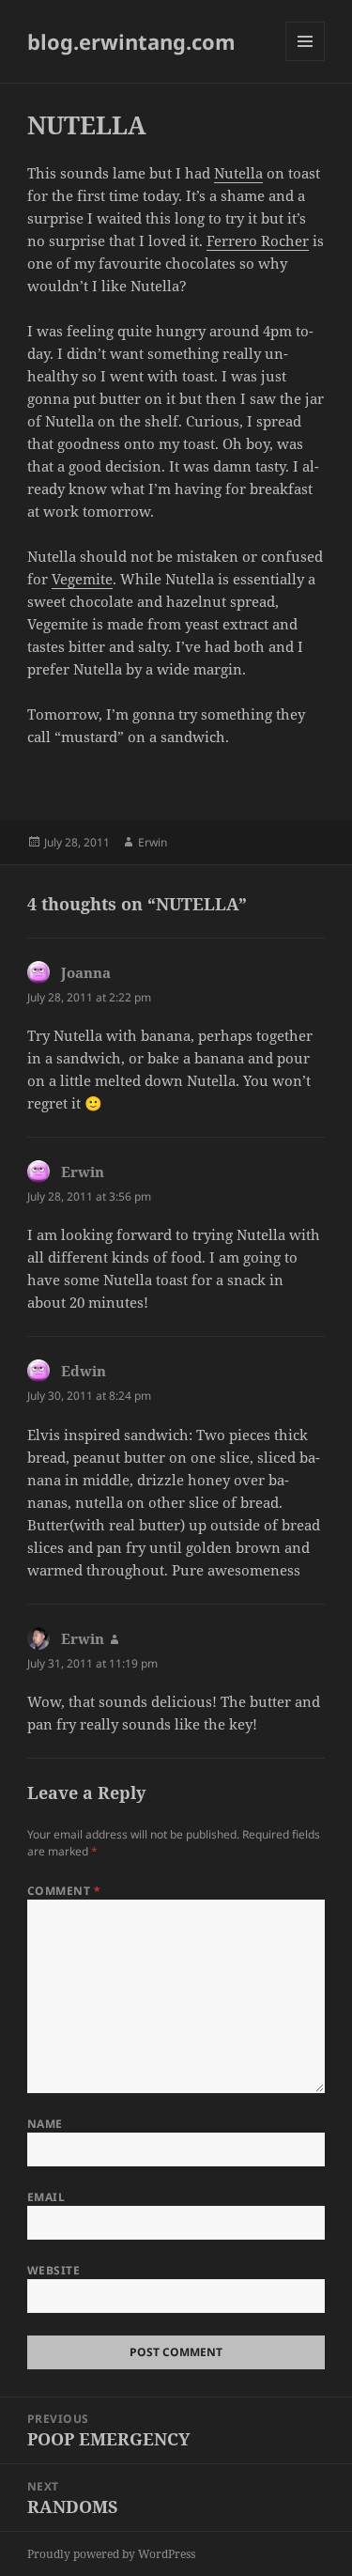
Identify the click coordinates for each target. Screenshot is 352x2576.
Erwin (153, 842)
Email (46, 2197)
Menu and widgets (306, 61)
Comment (64, 1891)
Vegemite (82, 579)
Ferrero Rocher (258, 241)
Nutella (238, 173)
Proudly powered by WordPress (111, 2554)
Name (45, 2124)
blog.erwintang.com (131, 41)
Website (54, 2270)
